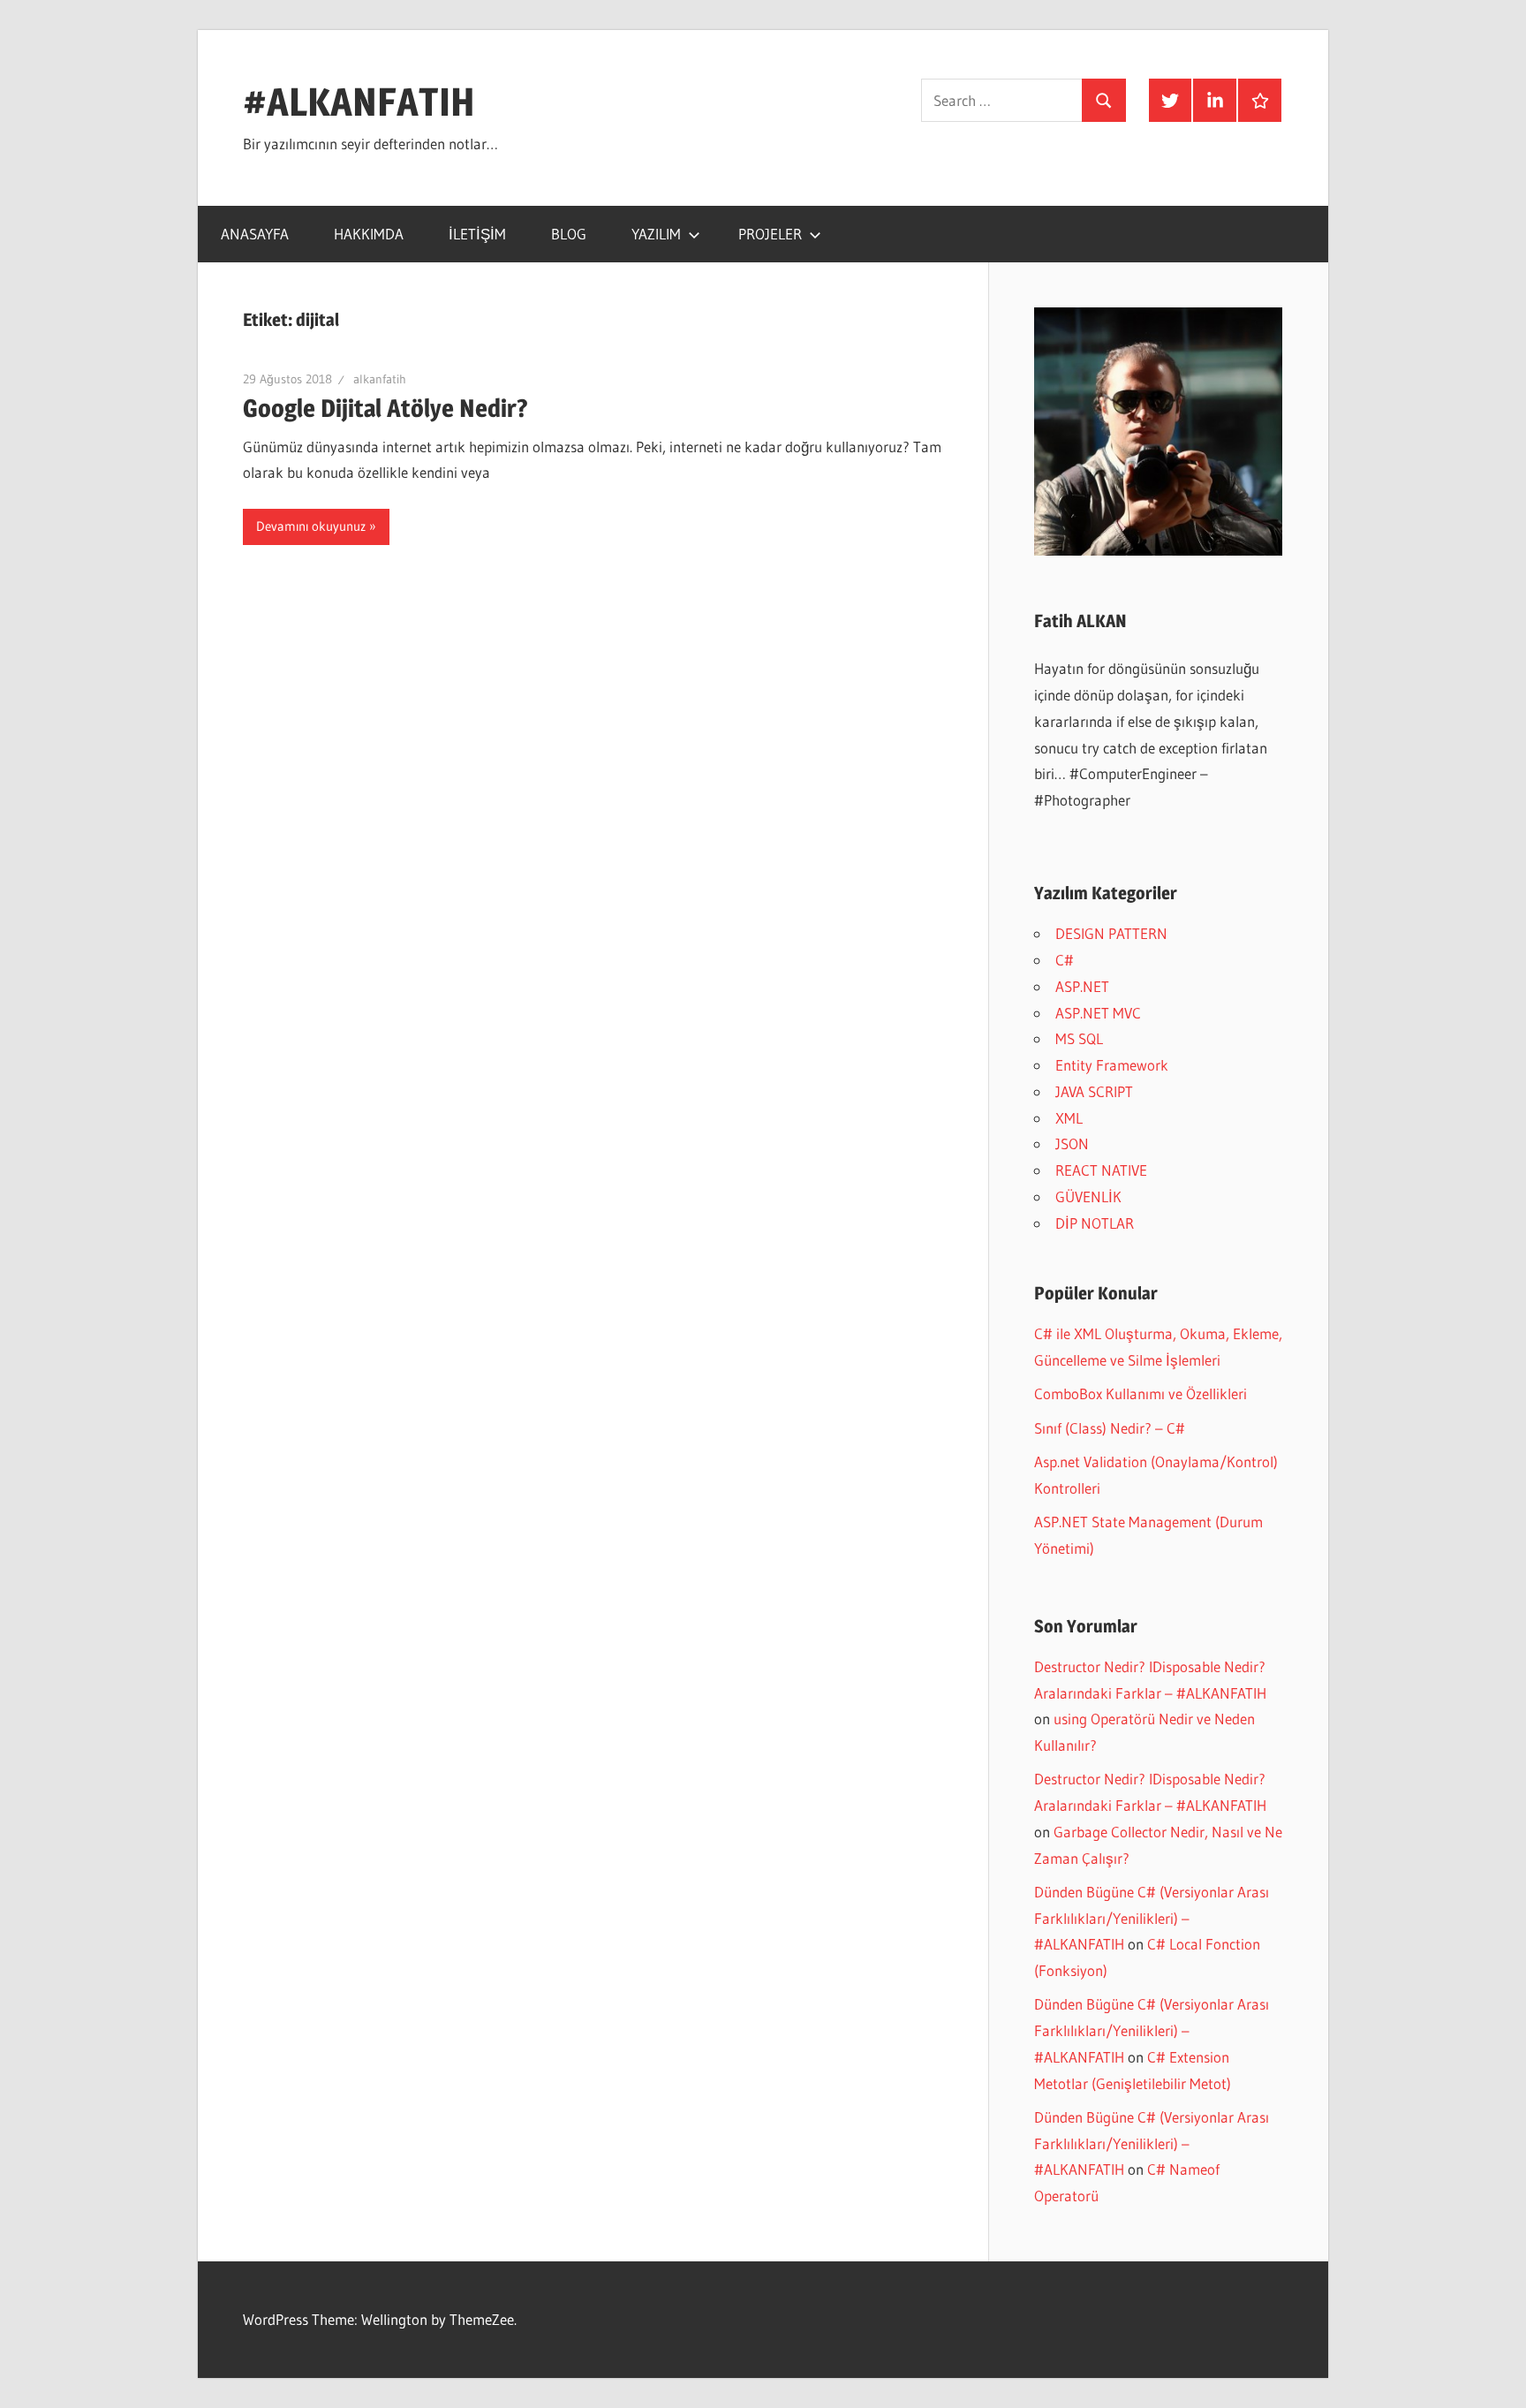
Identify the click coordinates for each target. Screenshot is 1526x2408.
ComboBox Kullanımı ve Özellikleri (1141, 1393)
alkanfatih (380, 379)
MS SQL (1079, 1038)
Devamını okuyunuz (311, 526)
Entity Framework (1112, 1065)
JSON (1072, 1143)
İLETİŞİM (477, 234)
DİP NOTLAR (1095, 1223)
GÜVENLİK (1088, 1196)
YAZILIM (656, 234)
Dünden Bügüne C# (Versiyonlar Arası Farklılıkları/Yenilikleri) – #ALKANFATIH (1152, 1918)
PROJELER (770, 234)
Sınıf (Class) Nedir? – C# (1110, 1428)
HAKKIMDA (369, 234)
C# (1065, 960)
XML (1069, 1118)
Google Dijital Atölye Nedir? (385, 408)
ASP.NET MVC (1098, 1013)
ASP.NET (1082, 986)
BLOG (569, 234)
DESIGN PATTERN (1111, 933)
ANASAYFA (255, 234)
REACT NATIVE (1101, 1170)
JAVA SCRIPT (1094, 1091)
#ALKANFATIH (359, 102)
